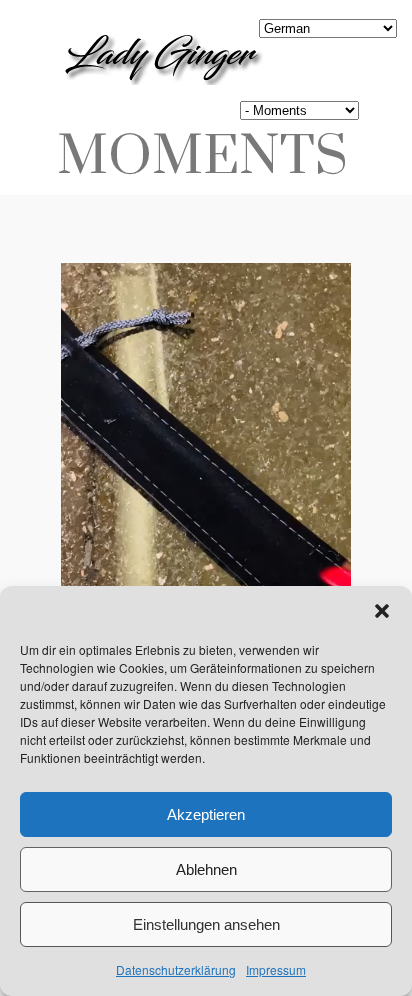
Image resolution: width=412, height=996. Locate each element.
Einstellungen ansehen (206, 924)
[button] (382, 611)
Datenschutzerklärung (176, 969)
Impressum (276, 969)
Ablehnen (206, 869)
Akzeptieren (206, 814)
